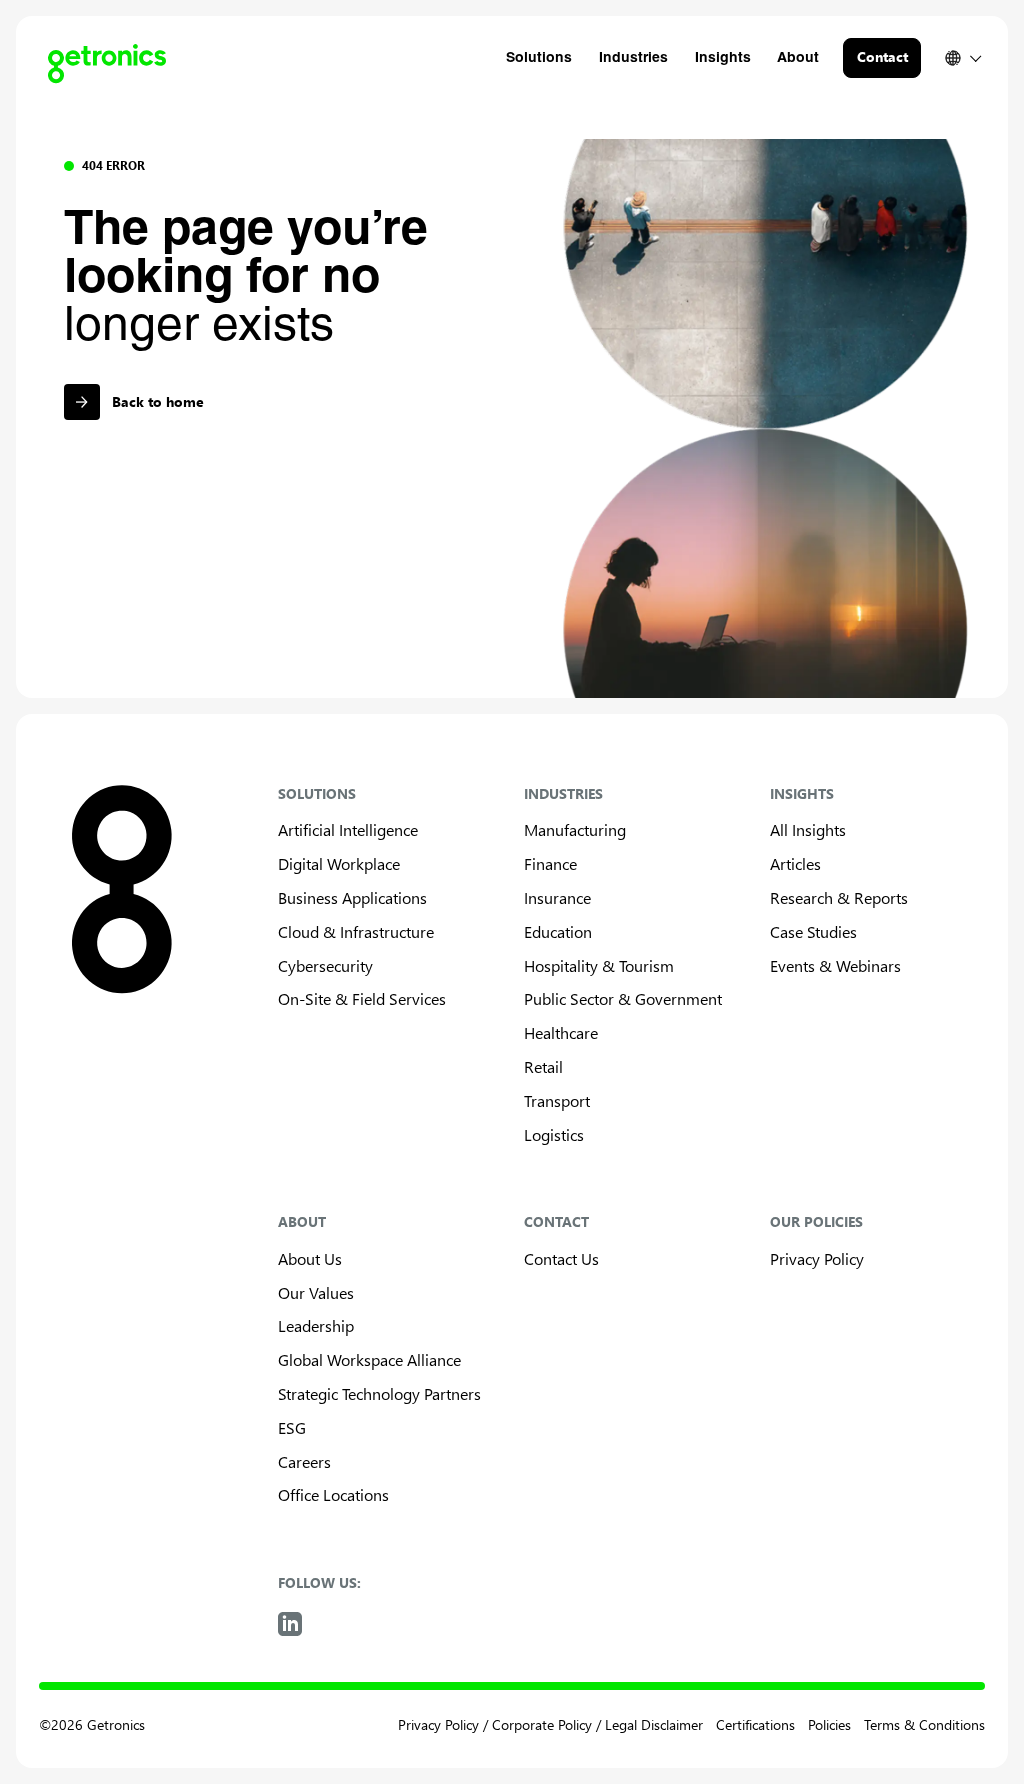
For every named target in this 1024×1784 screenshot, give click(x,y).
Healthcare (561, 1032)
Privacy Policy (817, 1258)
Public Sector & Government (623, 998)
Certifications (755, 1725)
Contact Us (561, 1258)
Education (558, 931)
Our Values (316, 1292)
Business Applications (352, 897)
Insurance (557, 897)
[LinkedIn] (290, 1624)
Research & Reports (839, 897)
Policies (829, 1725)
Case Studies (813, 931)
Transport (557, 1100)
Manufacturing (575, 829)
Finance (550, 863)
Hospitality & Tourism (599, 965)
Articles (795, 863)
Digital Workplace (339, 863)
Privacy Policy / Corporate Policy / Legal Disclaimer (550, 1725)
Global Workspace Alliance (369, 1359)
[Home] (99, 58)
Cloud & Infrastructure (356, 931)
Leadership (316, 1325)
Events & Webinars (835, 965)
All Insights (808, 829)
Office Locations (333, 1494)
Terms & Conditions (924, 1725)
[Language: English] (962, 58)
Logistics (554, 1134)
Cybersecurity (325, 965)
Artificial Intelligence (348, 829)
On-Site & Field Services (362, 998)
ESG (292, 1427)
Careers (304, 1461)
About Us (310, 1258)
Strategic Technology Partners (379, 1393)
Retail (543, 1066)
